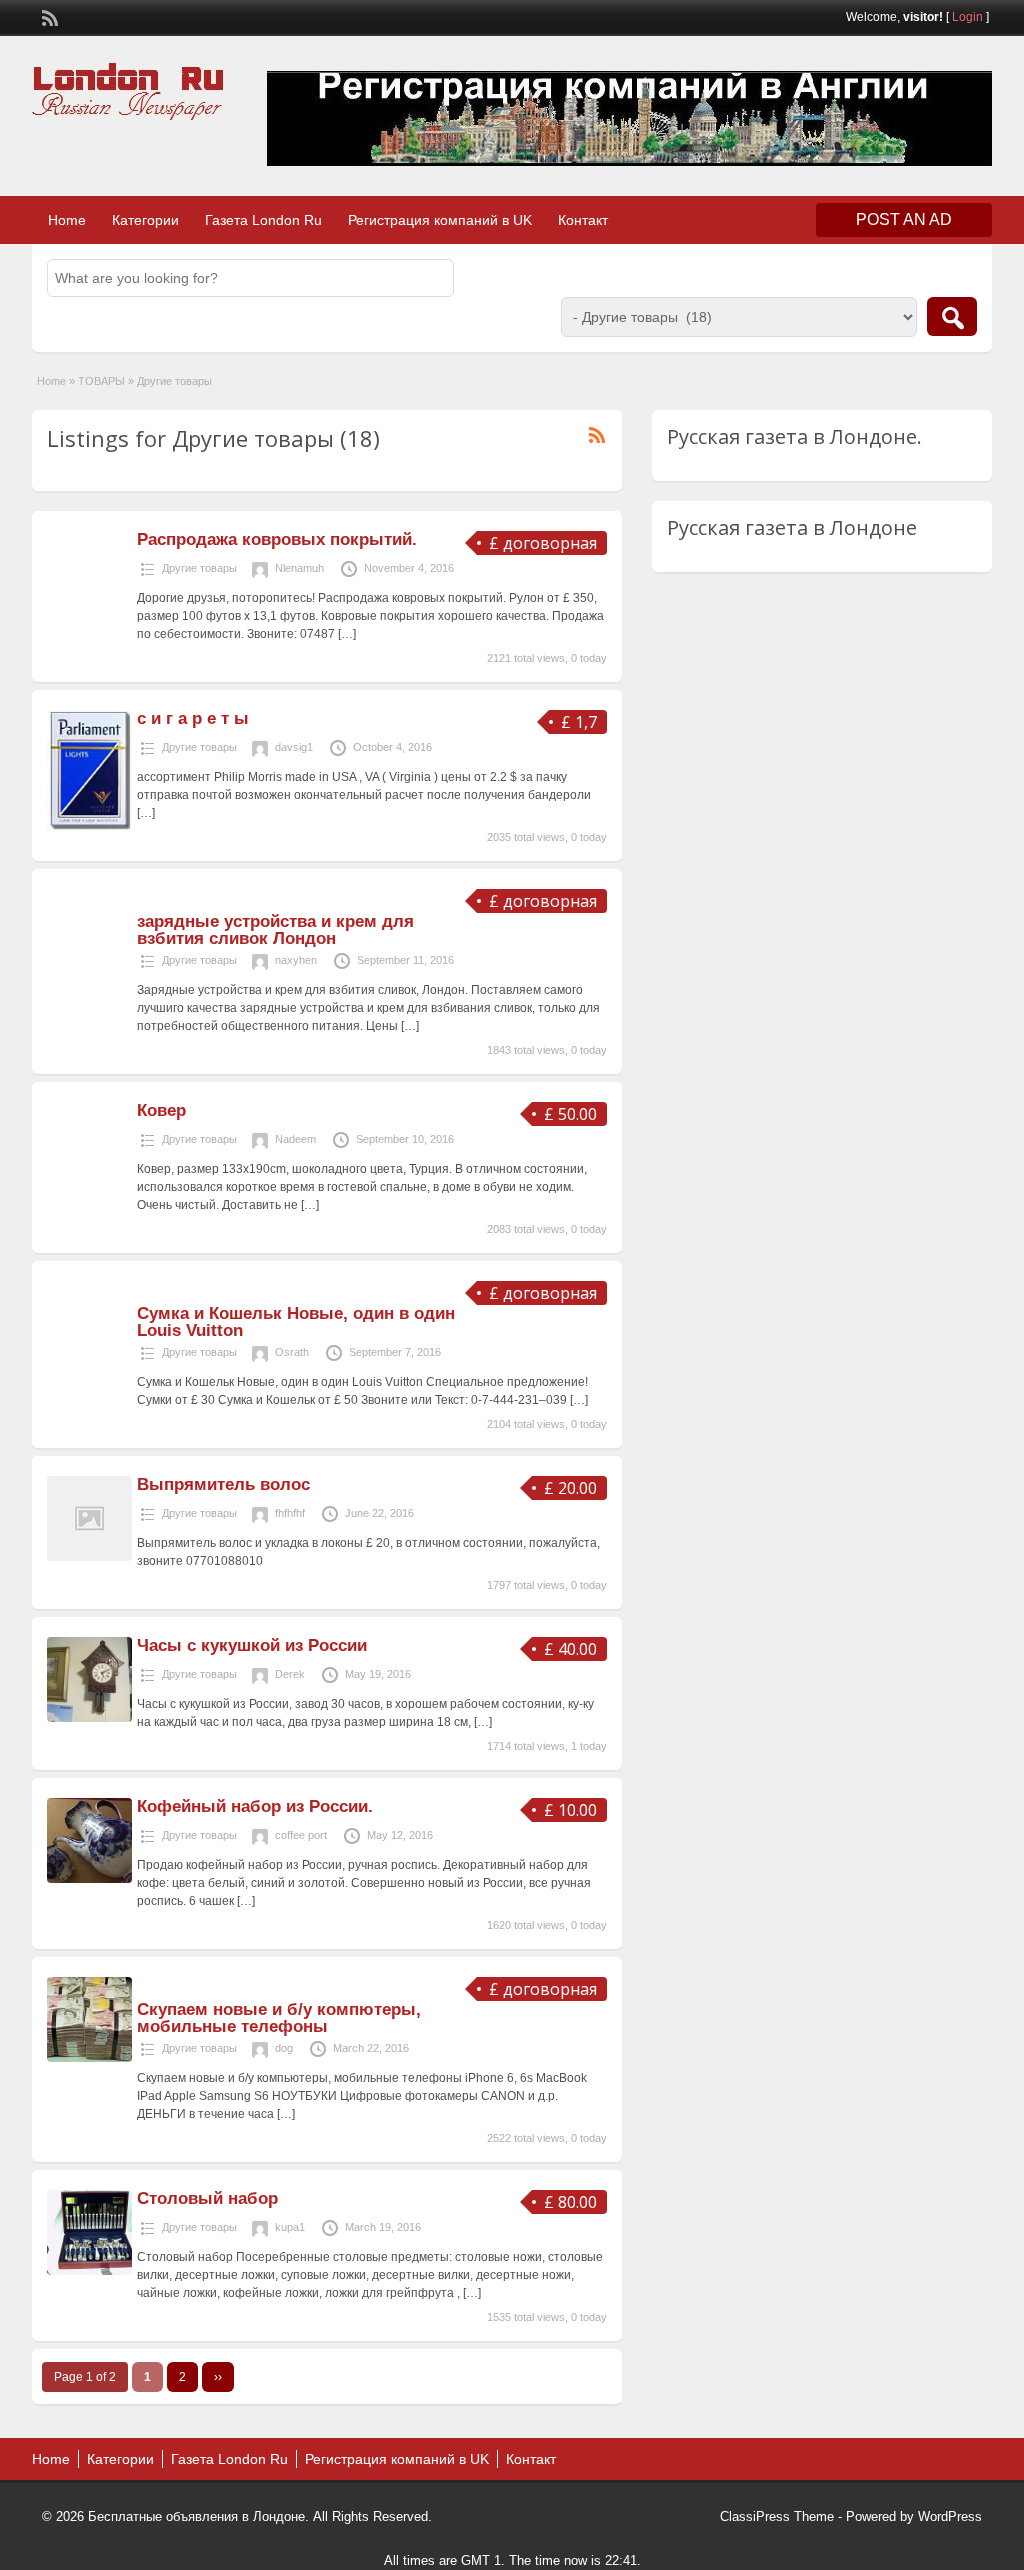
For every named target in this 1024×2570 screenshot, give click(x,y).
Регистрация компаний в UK (440, 220)
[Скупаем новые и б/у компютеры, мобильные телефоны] (89, 2058)
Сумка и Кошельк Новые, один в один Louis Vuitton (296, 1322)
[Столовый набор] (89, 2271)
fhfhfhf (290, 1513)
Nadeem (295, 1139)
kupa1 (290, 2227)
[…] (347, 634)
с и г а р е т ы (193, 718)
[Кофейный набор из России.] (89, 1879)
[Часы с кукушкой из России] (89, 1718)
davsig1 (294, 747)
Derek (290, 1674)
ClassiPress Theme (777, 2516)
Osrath (292, 1352)
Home (67, 220)
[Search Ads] (952, 316)
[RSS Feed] (48, 16)
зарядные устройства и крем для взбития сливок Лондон (275, 930)
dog (284, 2048)
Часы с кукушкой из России (252, 1645)
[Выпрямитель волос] (89, 1557)
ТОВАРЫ (101, 381)
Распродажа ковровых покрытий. (277, 539)
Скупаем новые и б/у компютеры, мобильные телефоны (279, 2018)
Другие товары (199, 568)
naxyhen (296, 960)
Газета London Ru (263, 220)
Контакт (583, 220)
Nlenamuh (299, 568)
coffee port (301, 1835)
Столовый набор (207, 2198)
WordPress (950, 2516)
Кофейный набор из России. (255, 1806)
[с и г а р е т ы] (89, 828)
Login (967, 17)
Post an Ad (904, 219)
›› (218, 2377)
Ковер (161, 1110)
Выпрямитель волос (223, 1484)
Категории (145, 220)
